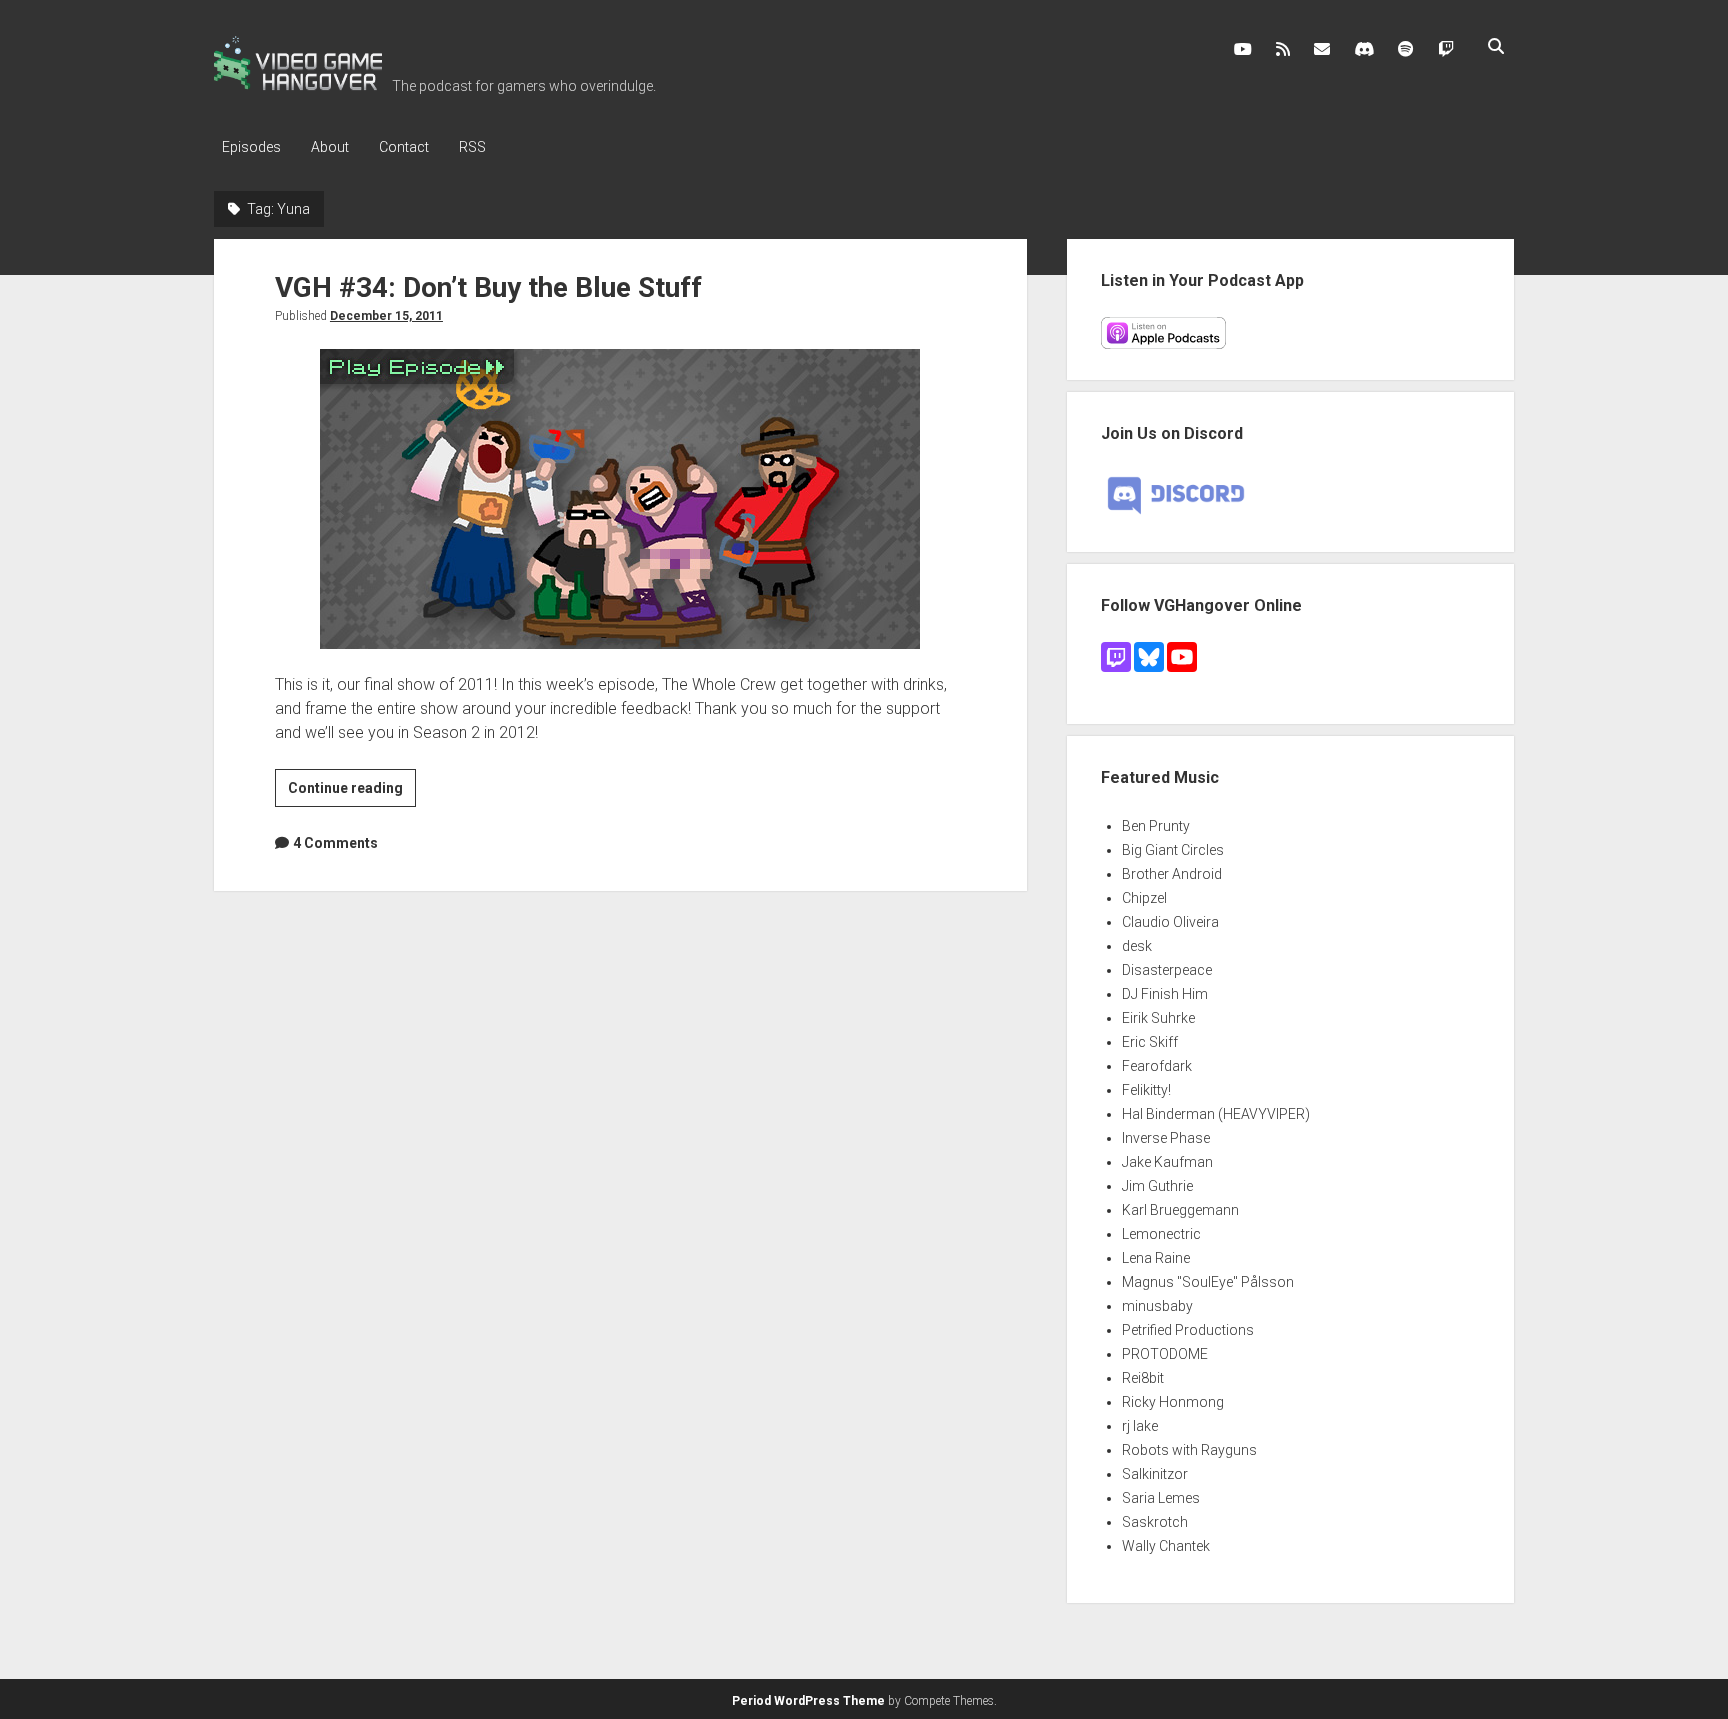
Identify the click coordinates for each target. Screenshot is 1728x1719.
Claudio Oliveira (1170, 922)
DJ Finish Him (1165, 994)
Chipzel (1144, 898)
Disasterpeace (1167, 970)
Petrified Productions (1188, 1330)
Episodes (251, 147)
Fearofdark (1157, 1066)
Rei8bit (1143, 1378)
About (330, 147)
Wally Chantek (1166, 1546)
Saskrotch (1155, 1522)
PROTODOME (1165, 1354)
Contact (404, 147)
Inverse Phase (1166, 1138)
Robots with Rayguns (1189, 1450)
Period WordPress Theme (808, 1701)
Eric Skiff (1150, 1042)
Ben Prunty (1156, 826)
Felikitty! (1146, 1090)
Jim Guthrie (1157, 1186)
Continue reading (352, 793)
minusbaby (1157, 1306)
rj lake (1140, 1426)
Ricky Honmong (1173, 1402)
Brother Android (1172, 874)
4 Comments (335, 843)
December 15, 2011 (386, 316)
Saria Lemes (1161, 1498)
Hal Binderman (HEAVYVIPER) (1216, 1114)
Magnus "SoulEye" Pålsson (1208, 1282)
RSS (472, 147)
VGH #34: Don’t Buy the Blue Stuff (488, 287)
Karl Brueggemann (1180, 1210)
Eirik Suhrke (1158, 1018)
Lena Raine (1156, 1258)
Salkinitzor (1155, 1474)
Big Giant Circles (1173, 850)
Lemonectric (1161, 1234)
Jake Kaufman (1167, 1162)
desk (1137, 946)
